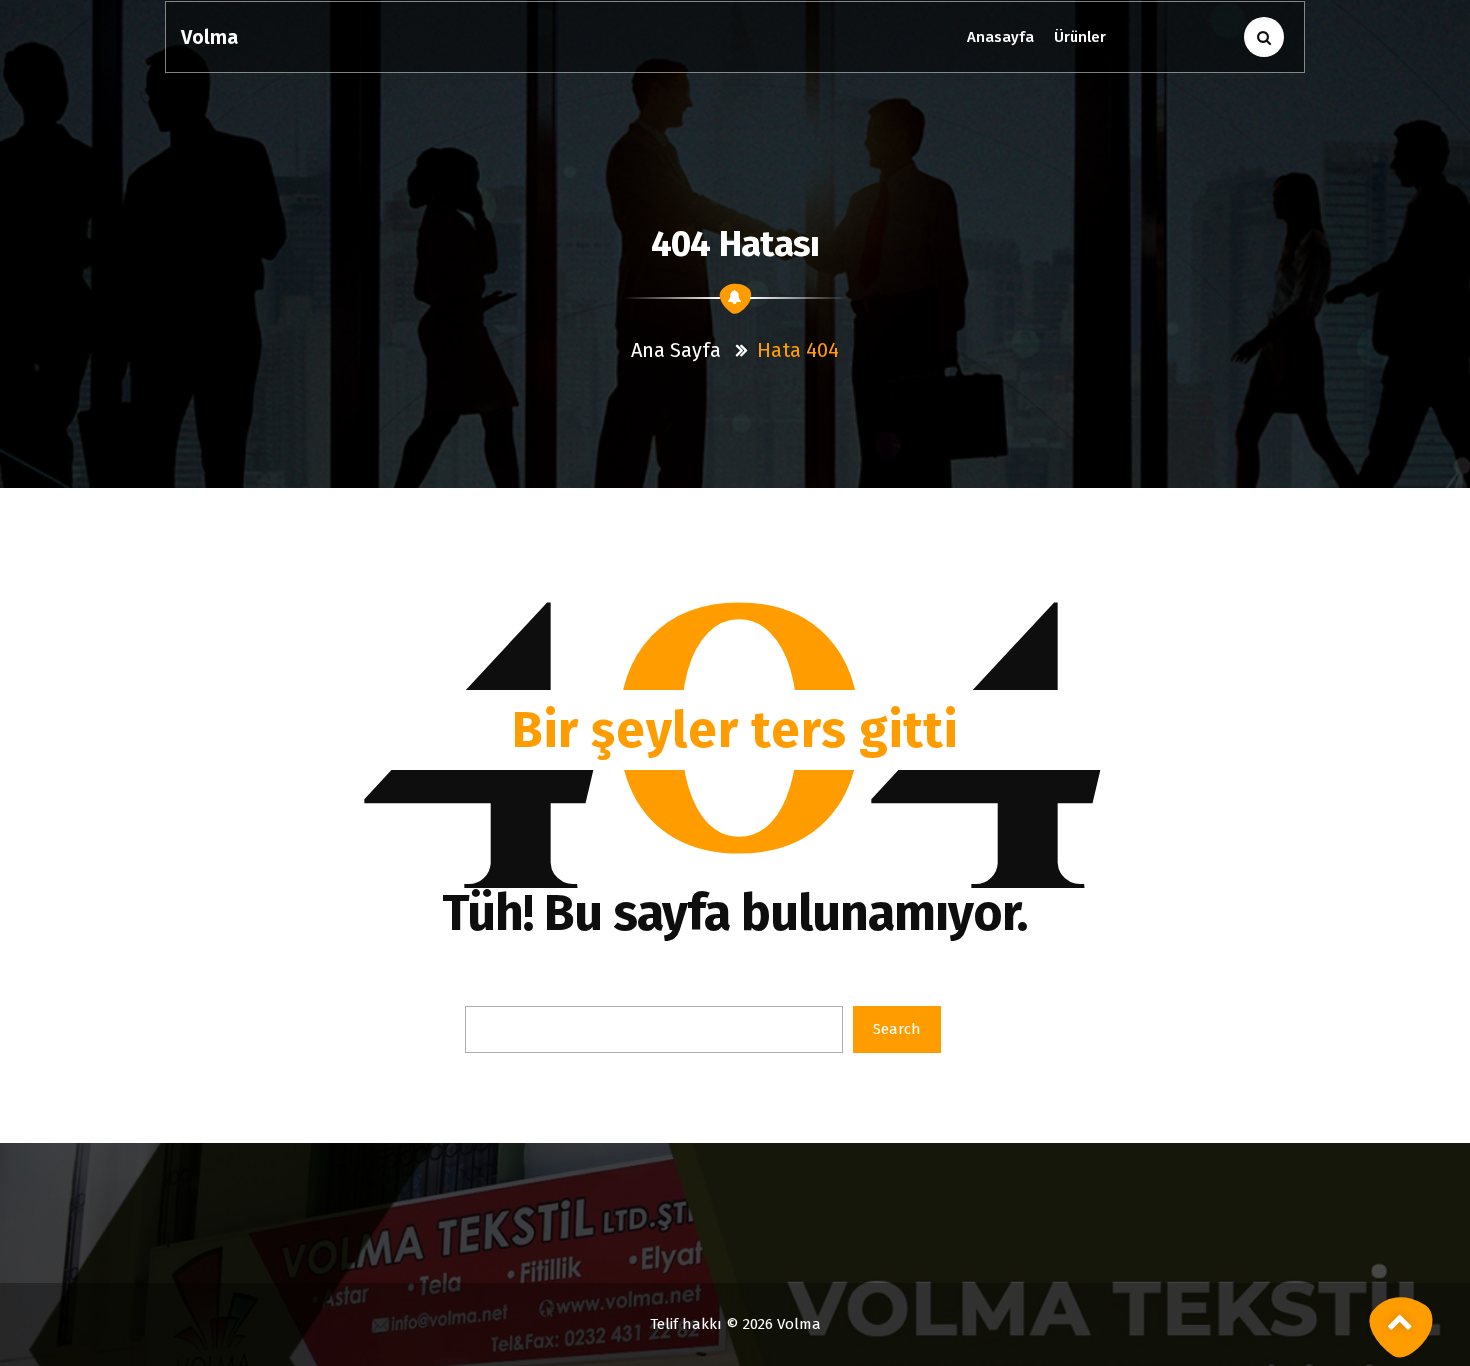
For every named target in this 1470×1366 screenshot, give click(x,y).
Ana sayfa (676, 350)
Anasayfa (1000, 37)
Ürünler (1080, 37)
